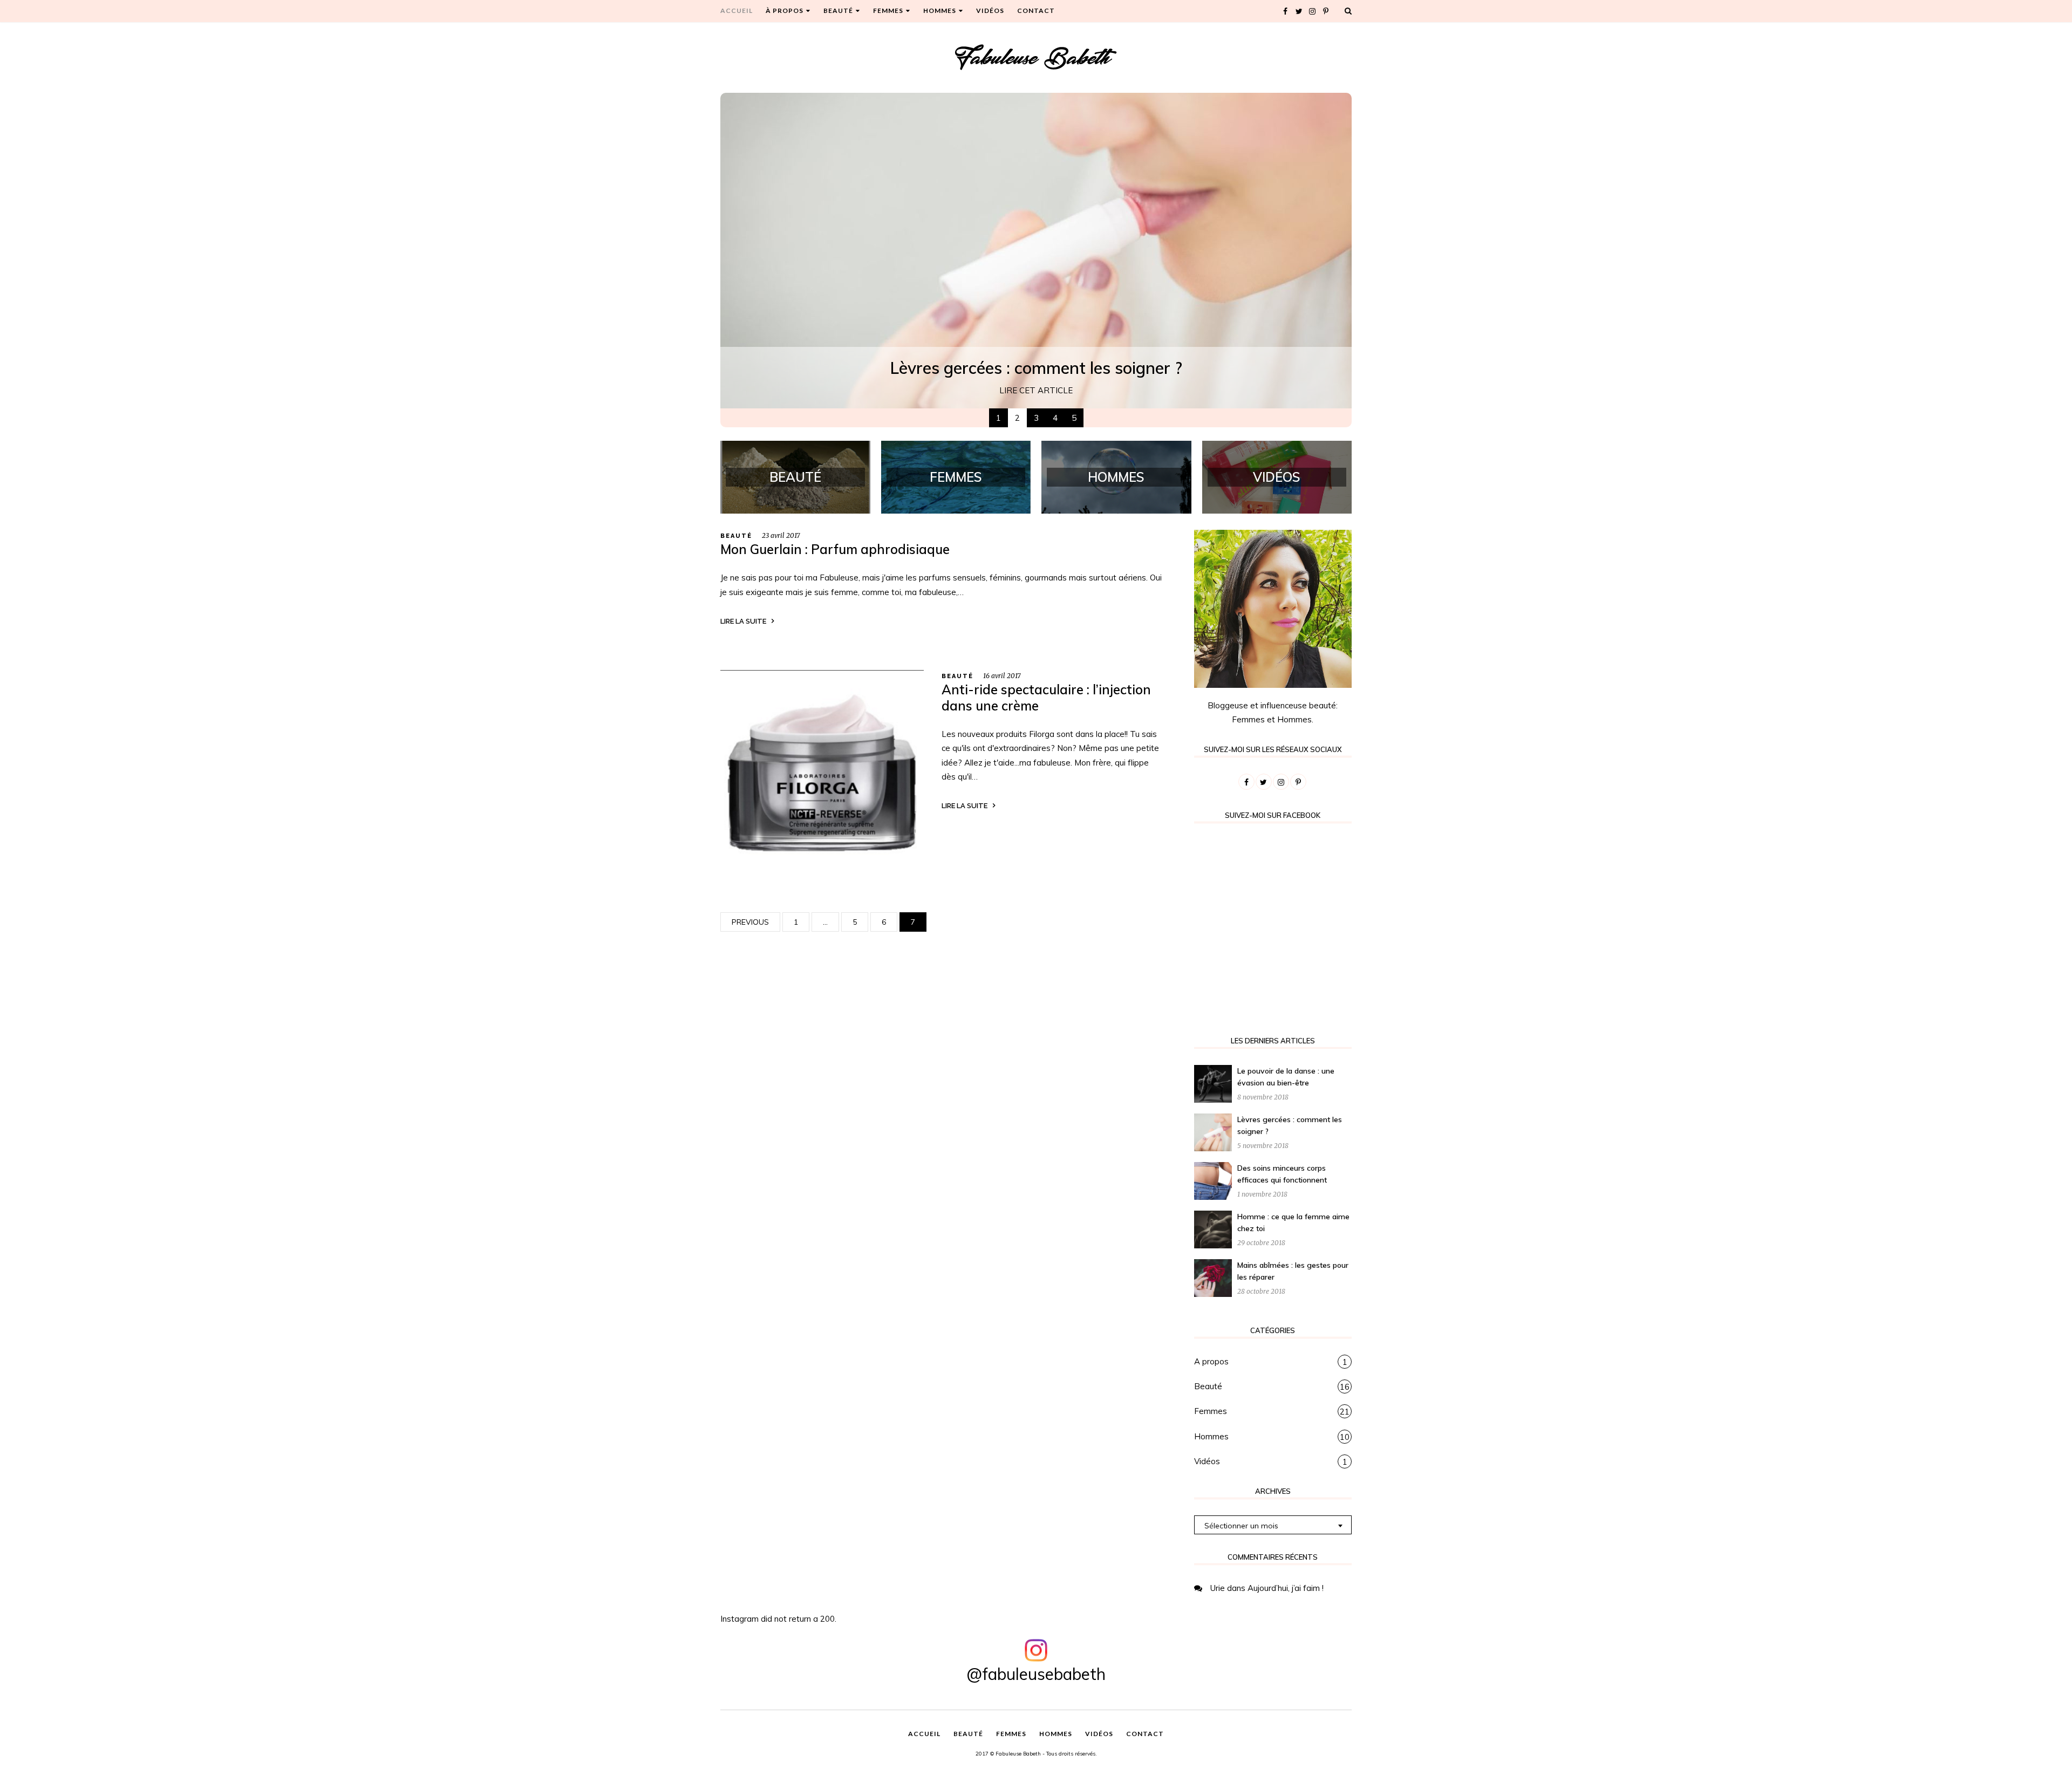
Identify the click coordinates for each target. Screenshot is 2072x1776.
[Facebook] (1285, 11)
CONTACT (1036, 11)
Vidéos (1207, 1461)
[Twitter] (1299, 11)
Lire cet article (1036, 390)
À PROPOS (785, 11)
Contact (1145, 1734)
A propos (1211, 1361)
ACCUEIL (737, 11)
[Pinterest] (1326, 11)
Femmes (1211, 1411)
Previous (750, 922)
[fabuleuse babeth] (1036, 57)
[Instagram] (1312, 11)
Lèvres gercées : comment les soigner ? (1036, 368)
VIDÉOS (990, 11)
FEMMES (888, 11)
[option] (1036, 251)
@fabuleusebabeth (1036, 1674)
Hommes (1211, 1436)
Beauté (736, 536)
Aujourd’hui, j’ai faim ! (1286, 1588)
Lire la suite (743, 621)
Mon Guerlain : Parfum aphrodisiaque (835, 549)
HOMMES (940, 11)
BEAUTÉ (838, 11)
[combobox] (1273, 1525)
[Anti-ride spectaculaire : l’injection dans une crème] (822, 771)
